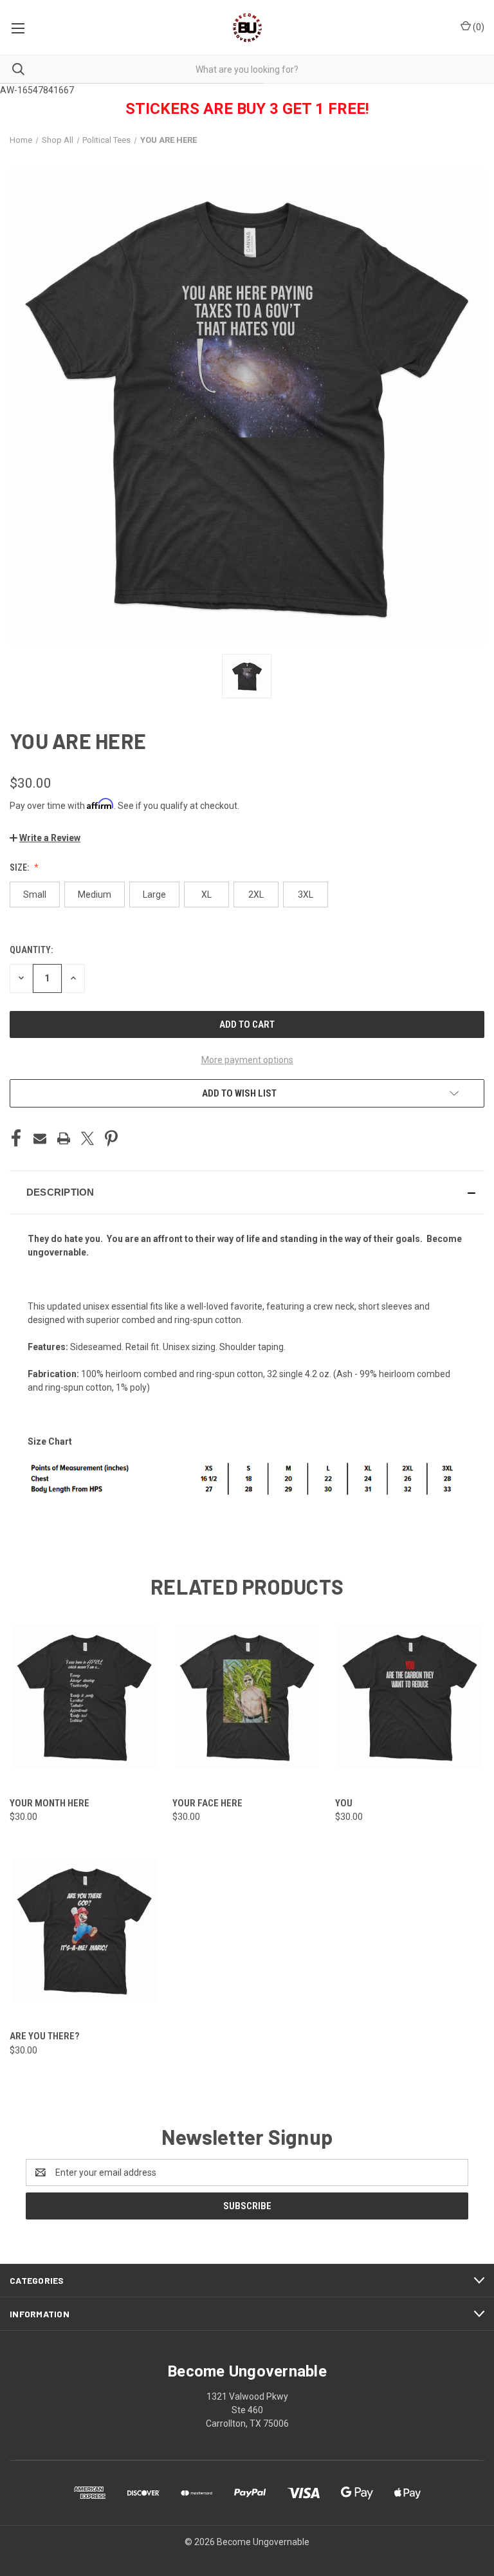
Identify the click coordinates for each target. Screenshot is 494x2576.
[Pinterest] (111, 1138)
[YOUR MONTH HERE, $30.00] (84, 1697)
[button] (45, 838)
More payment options (247, 1060)
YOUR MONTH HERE (50, 1803)
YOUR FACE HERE (207, 1803)
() (478, 27)
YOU (344, 1803)
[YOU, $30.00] (410, 1697)
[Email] (40, 1138)
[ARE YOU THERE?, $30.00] (84, 1930)
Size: (20, 867)
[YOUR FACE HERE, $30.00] (247, 1697)
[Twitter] (87, 1138)
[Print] (64, 1138)
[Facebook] (16, 1138)
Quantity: (31, 950)
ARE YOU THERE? (44, 2036)
